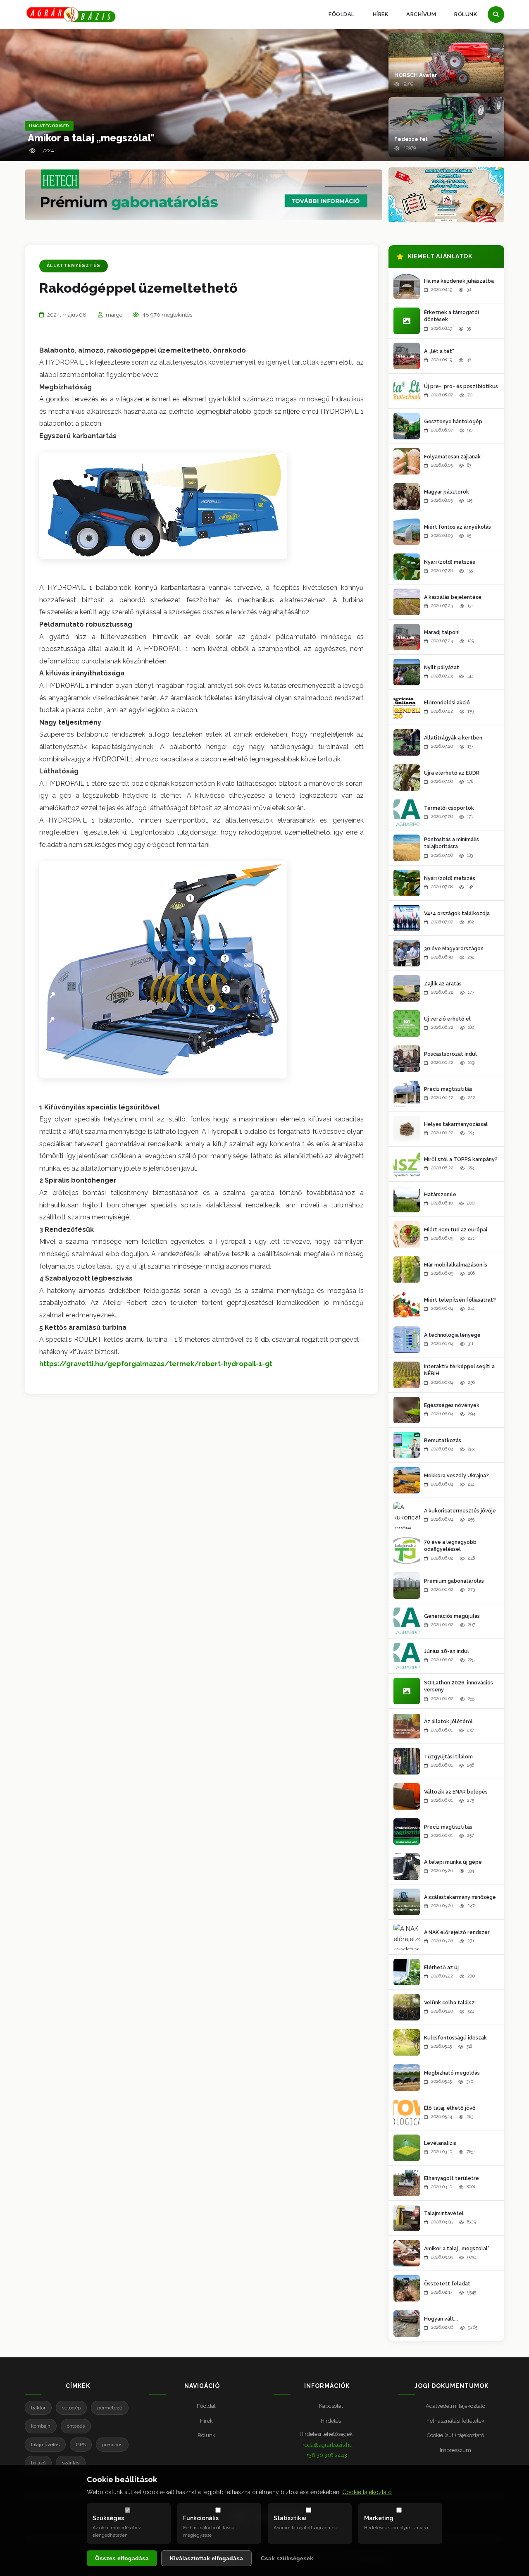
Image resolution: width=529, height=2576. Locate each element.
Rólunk (466, 14)
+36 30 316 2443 (327, 2455)
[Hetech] (204, 195)
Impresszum (455, 2450)
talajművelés (45, 2445)
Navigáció (202, 2386)
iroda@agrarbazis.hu (327, 2445)
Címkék (78, 2386)
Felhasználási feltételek (455, 2421)
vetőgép (71, 2408)
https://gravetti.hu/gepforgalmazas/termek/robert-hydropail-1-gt (156, 1364)
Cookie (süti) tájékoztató (455, 2435)
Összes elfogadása (122, 2558)
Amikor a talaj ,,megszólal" (91, 138)
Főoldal (342, 14)
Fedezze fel (411, 139)
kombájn (41, 2426)
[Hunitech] (446, 195)
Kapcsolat (331, 2406)
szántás (71, 2463)
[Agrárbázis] (71, 15)
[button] (446, 63)
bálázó (38, 2463)
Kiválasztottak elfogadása (206, 2558)
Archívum (421, 14)
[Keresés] (496, 14)
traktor (38, 2408)
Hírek (381, 14)
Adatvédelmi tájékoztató (455, 2406)
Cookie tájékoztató (367, 2492)
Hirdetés (331, 2421)
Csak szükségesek (287, 2558)
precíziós (112, 2445)
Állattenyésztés (74, 266)
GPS (81, 2445)
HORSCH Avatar (416, 75)
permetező (110, 2408)
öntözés (76, 2426)
